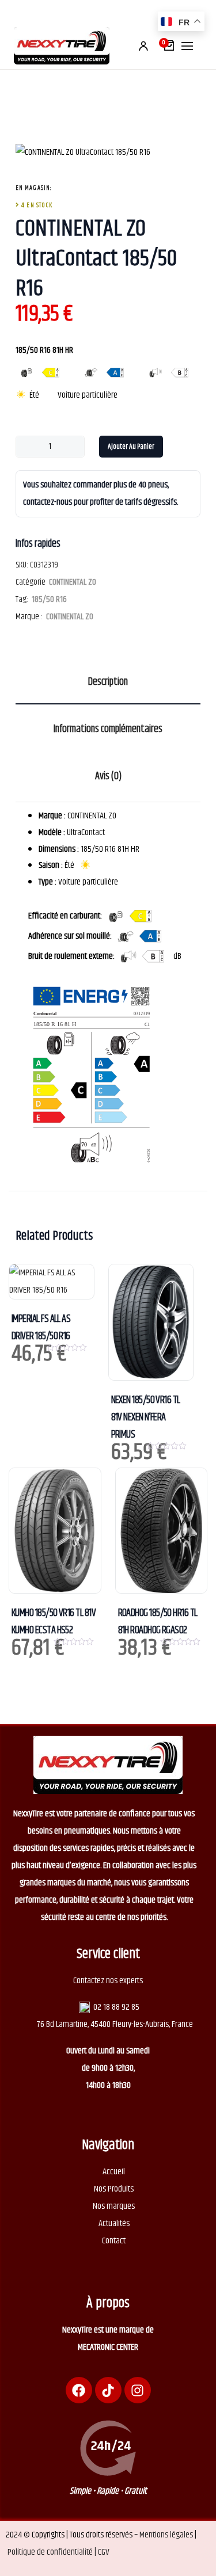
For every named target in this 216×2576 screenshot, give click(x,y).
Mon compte (143, 46)
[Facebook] (79, 2390)
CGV (104, 2552)
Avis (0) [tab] (108, 776)
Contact (114, 2241)
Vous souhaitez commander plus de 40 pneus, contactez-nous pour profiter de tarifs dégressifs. (101, 494)
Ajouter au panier (131, 447)
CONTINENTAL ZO (73, 582)
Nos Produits (114, 2189)
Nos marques (114, 2206)
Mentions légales (166, 2535)
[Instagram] (138, 2390)
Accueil (114, 2172)
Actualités (114, 2223)
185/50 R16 (49, 599)
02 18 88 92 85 (116, 2007)
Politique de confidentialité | (53, 2552)
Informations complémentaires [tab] (108, 729)
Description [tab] (108, 682)
